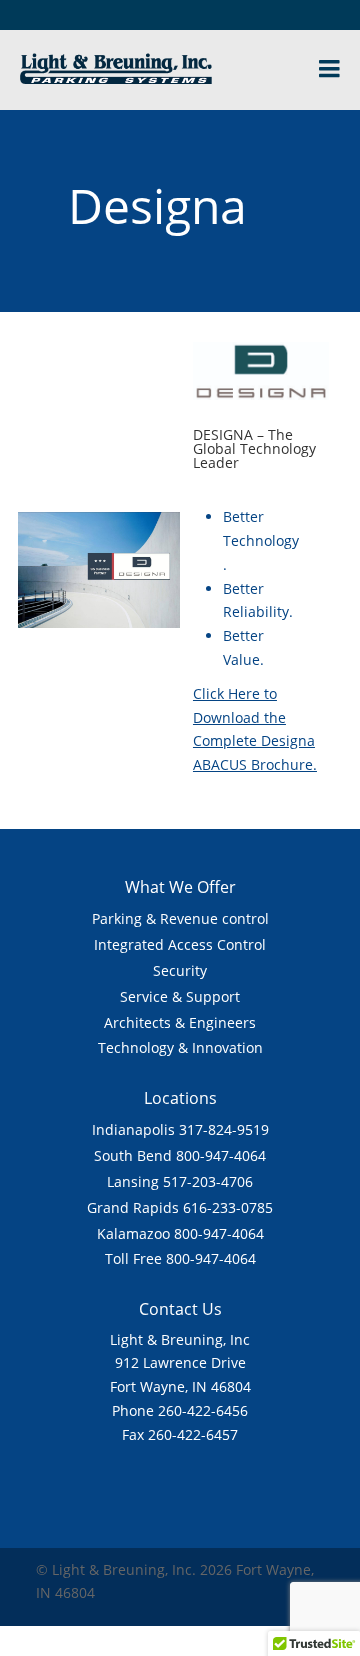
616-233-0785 (228, 1207)
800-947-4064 (221, 1155)
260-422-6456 (203, 1410)
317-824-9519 (224, 1129)
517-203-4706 (208, 1181)
